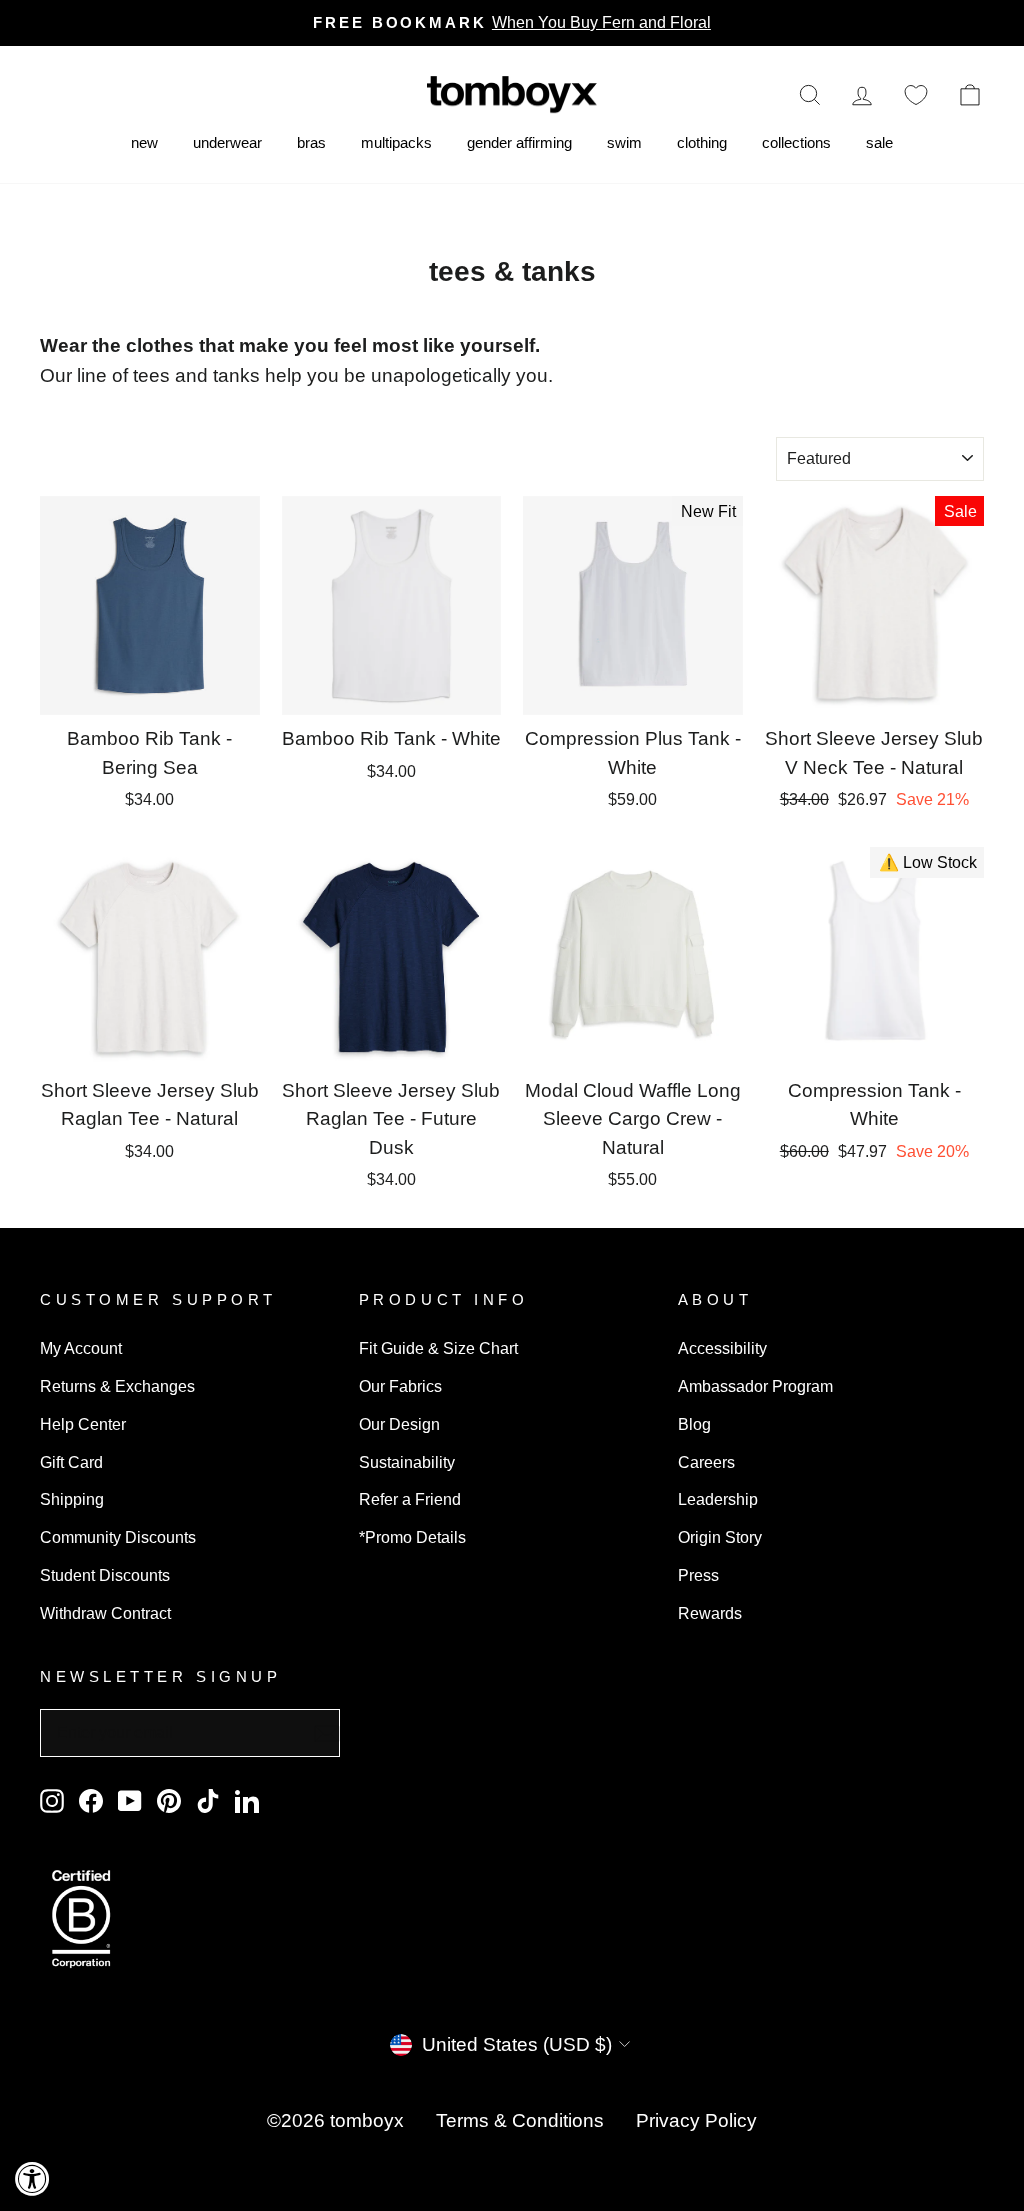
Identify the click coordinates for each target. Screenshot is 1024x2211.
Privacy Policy (696, 2120)
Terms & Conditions (520, 2120)
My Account (81, 1348)
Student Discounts (105, 1575)
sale (879, 142)
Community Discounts (118, 1537)
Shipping (72, 1499)
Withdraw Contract (105, 1613)
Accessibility (722, 1348)
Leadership (718, 1499)
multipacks (396, 142)
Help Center (83, 1424)
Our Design (399, 1424)
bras (311, 142)
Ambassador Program (755, 1386)
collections (796, 142)
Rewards (710, 1613)
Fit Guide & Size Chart (438, 1348)
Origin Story (720, 1537)
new (144, 142)
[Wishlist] (916, 94)
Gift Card (71, 1462)
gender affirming (519, 142)
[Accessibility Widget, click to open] (32, 2178)
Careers (706, 1462)
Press (698, 1575)
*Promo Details (412, 1537)
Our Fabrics (400, 1386)
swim (624, 142)
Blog (694, 1424)
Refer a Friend (410, 1499)
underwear (227, 142)
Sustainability (407, 1462)
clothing (702, 142)
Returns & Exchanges (117, 1386)
